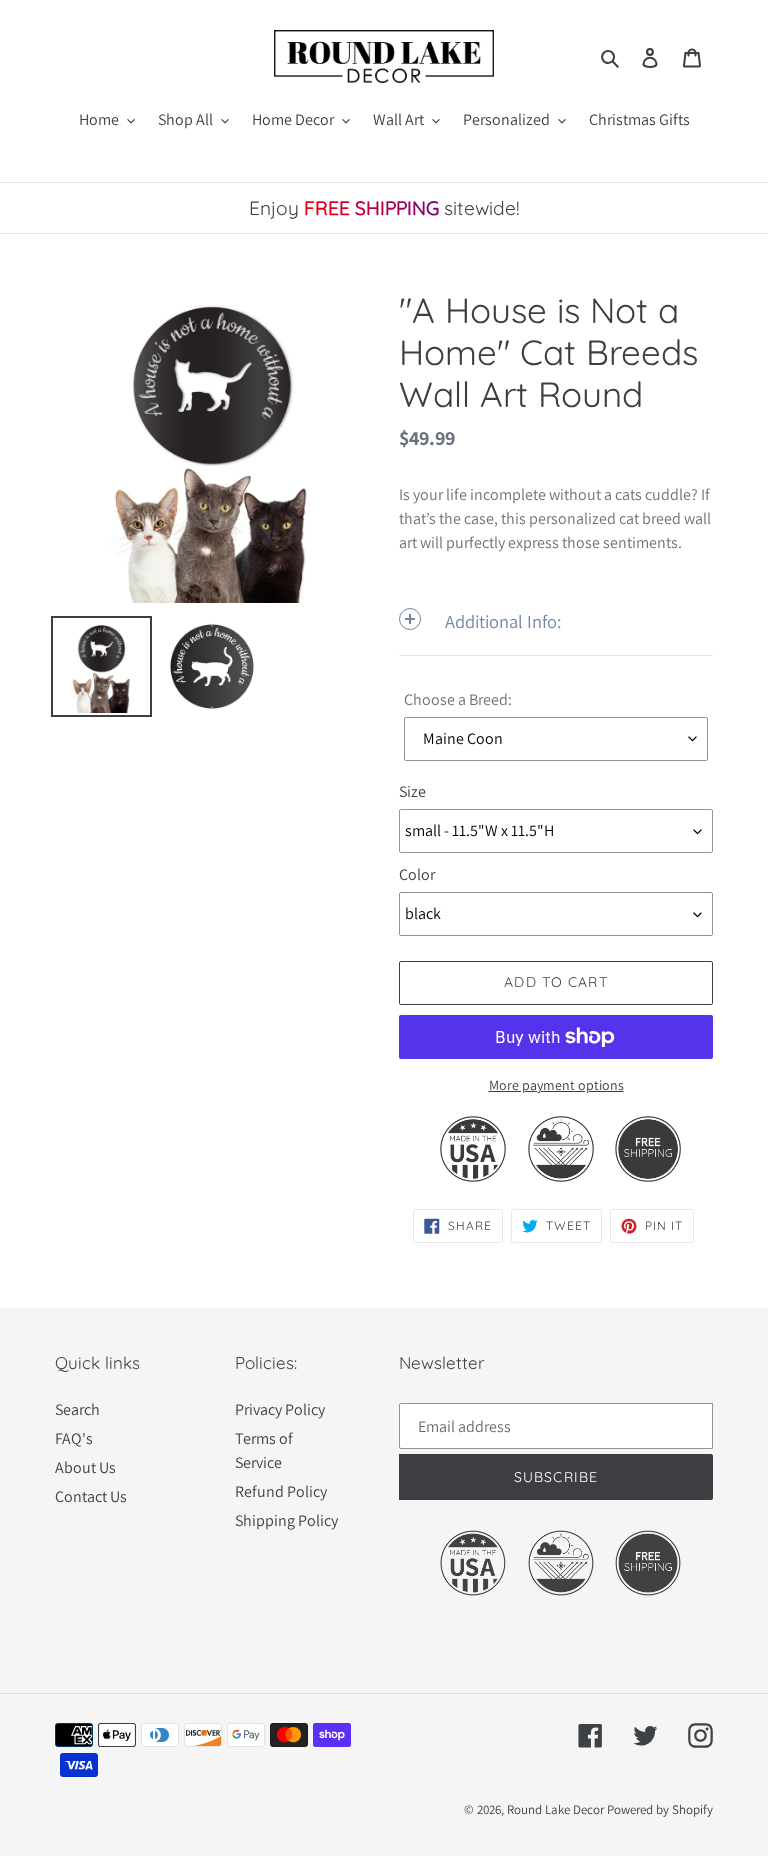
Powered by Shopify (660, 1809)
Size (412, 791)
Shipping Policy (286, 1520)
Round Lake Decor (555, 1809)
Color (417, 874)
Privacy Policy (280, 1409)
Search (77, 1409)
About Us (85, 1467)
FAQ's (74, 1438)
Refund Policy (281, 1491)
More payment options (556, 1085)
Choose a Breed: (458, 699)
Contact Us (91, 1496)
